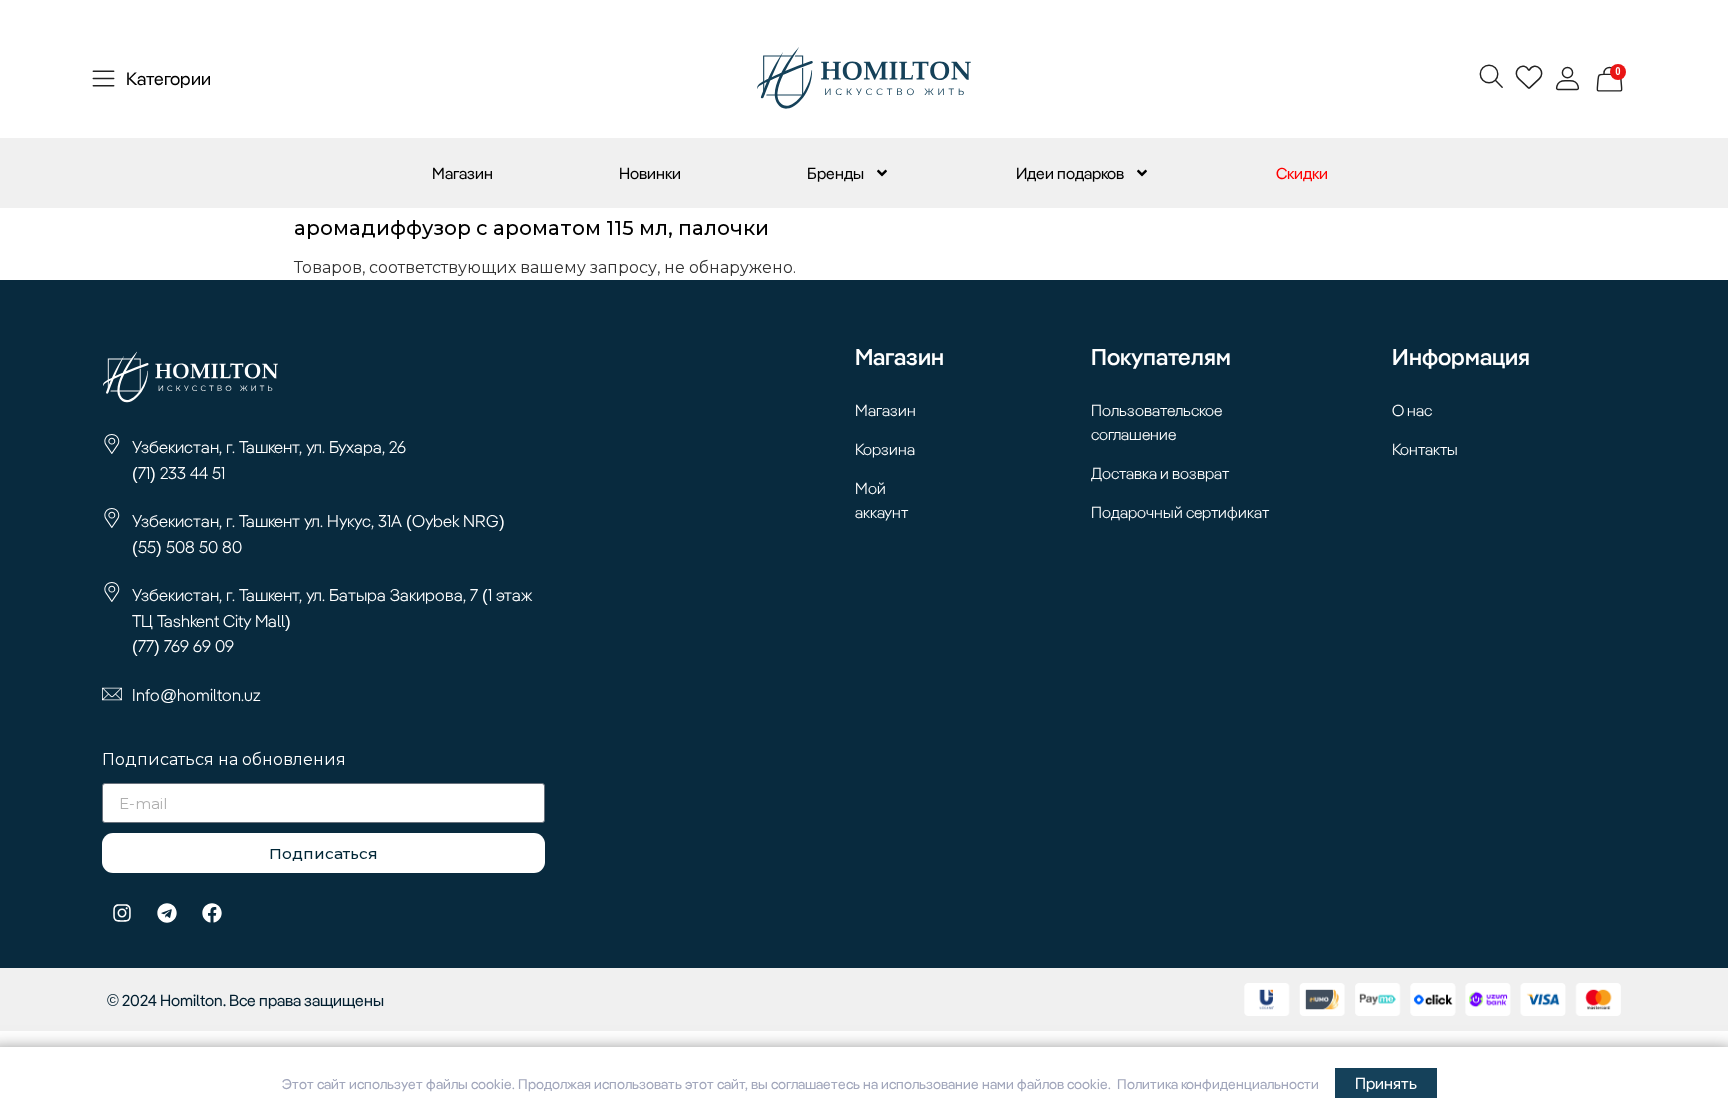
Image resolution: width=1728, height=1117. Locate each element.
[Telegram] (167, 913)
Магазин (462, 173)
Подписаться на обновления (224, 760)
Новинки (650, 173)
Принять (1386, 1083)
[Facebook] (212, 913)
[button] (1490, 75)
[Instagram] (122, 913)
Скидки (1302, 173)
